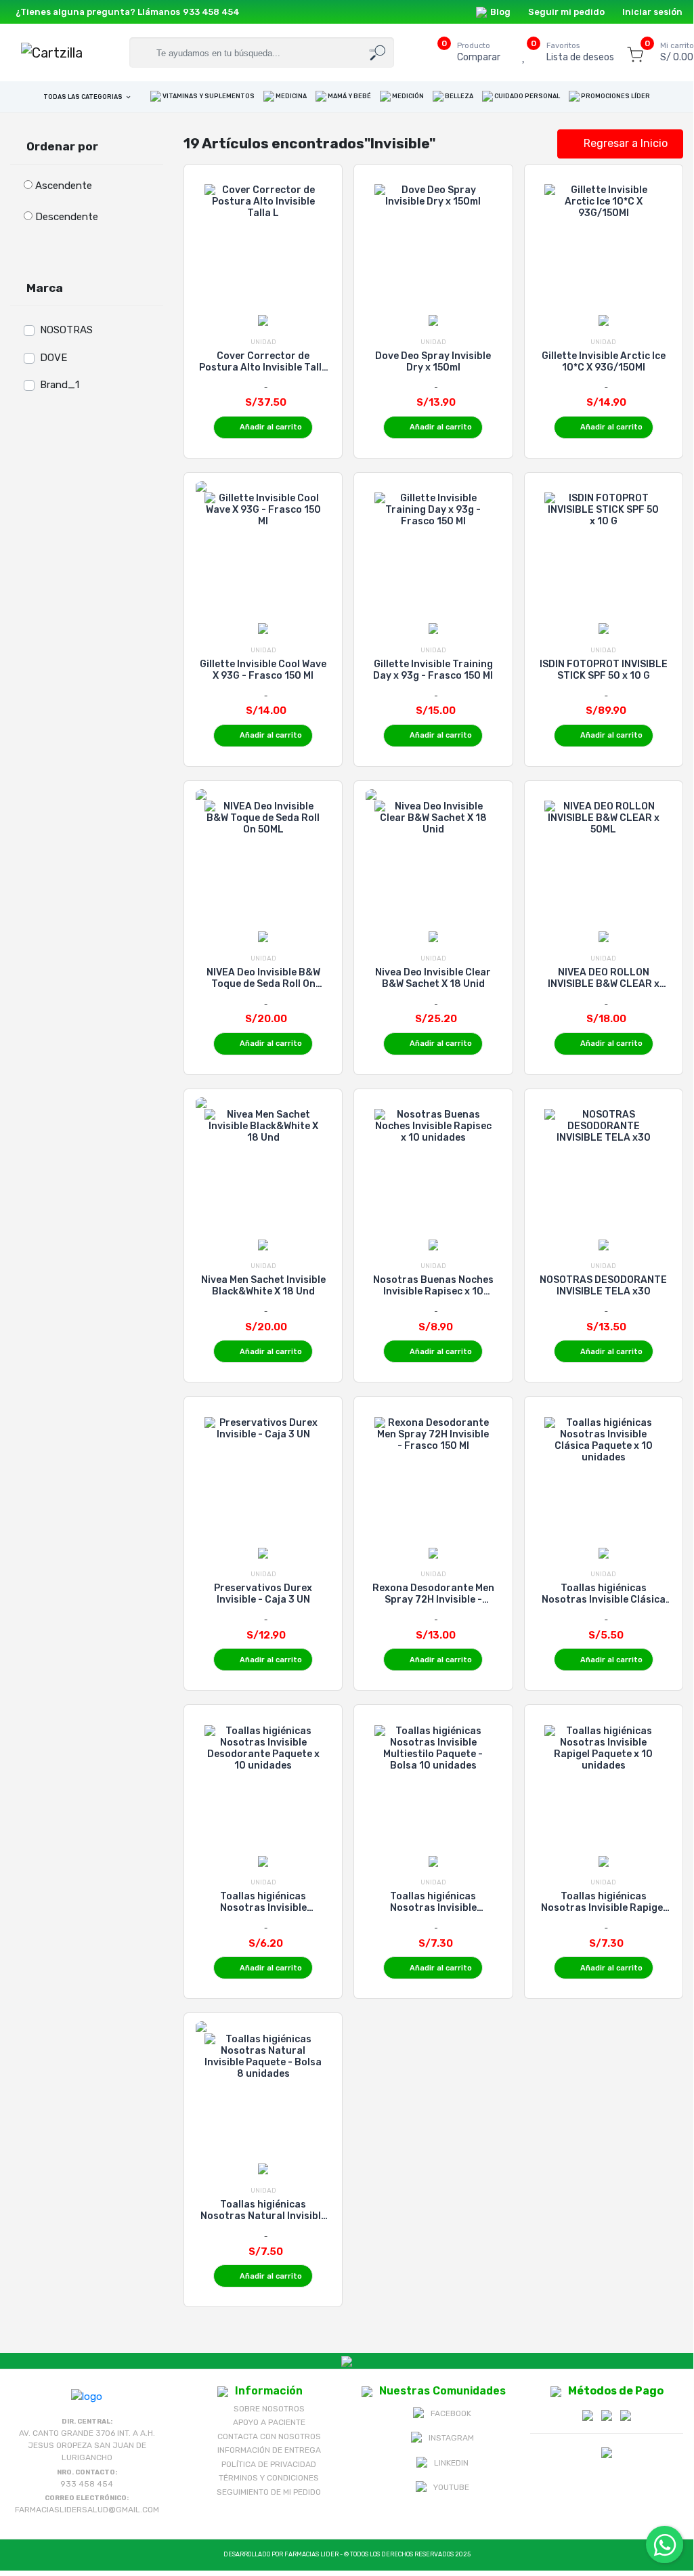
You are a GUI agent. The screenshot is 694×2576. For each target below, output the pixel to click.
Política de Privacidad (269, 2464)
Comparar (479, 52)
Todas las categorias (84, 97)
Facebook (451, 2413)
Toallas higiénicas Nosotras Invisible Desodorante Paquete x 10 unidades (263, 1902)
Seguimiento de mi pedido (269, 2492)
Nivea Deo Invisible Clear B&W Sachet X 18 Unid (433, 978)
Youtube (451, 2487)
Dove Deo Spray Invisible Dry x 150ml (433, 362)
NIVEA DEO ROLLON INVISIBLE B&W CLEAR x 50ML (604, 978)
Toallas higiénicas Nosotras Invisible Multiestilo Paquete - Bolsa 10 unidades (433, 1902)
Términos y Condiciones (269, 2478)
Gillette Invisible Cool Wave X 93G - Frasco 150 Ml (263, 670)
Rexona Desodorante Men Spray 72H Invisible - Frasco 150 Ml (433, 1594)
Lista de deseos (580, 52)
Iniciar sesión (652, 12)
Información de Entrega (269, 2450)
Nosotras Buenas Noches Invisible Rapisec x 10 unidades (433, 1286)
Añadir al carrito (271, 427)
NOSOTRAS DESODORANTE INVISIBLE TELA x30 (603, 1286)
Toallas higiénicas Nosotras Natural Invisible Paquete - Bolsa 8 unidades (263, 2210)
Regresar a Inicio (624, 143)
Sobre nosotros (269, 2409)
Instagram (451, 2438)
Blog (500, 12)
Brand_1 (60, 385)
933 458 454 (211, 12)
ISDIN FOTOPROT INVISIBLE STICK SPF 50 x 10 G (604, 670)
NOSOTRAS (66, 330)
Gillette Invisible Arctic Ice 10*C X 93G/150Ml (604, 362)
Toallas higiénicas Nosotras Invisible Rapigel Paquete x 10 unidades (603, 1902)
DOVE (53, 358)
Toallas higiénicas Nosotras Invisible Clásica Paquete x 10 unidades (604, 1594)
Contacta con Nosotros (269, 2436)
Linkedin (451, 2463)
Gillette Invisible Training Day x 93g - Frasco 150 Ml (433, 670)
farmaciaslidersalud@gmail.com (87, 2510)
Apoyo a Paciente (269, 2422)
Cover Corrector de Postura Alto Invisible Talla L (263, 362)
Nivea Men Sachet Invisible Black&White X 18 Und (263, 1286)
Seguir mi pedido (566, 12)
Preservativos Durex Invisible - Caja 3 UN (263, 1594)
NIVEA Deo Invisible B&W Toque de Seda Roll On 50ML (263, 978)
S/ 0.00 (677, 52)
